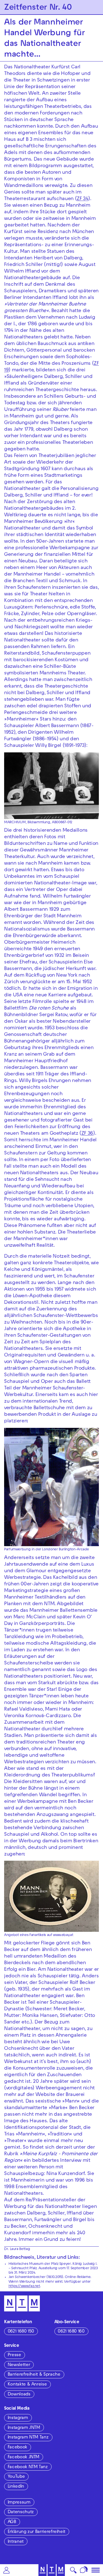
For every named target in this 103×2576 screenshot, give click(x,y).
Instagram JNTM (24, 2428)
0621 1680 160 (71, 2332)
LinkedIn (16, 2487)
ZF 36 (87, 1134)
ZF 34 (82, 199)
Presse (14, 2355)
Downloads (19, 2395)
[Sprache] (84, 2570)
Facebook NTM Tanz (28, 2467)
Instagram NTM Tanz (28, 2438)
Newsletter (19, 2365)
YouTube (16, 2477)
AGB (12, 2522)
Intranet (16, 2542)
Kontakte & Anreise (27, 2385)
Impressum (19, 2503)
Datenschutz (21, 2512)
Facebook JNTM (23, 2457)
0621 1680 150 (21, 2332)
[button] (6, 2570)
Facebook (17, 2448)
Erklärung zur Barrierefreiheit (37, 2532)
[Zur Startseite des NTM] (51, 2570)
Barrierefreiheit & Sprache (34, 2375)
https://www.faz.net (24, 2286)
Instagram (18, 2418)
